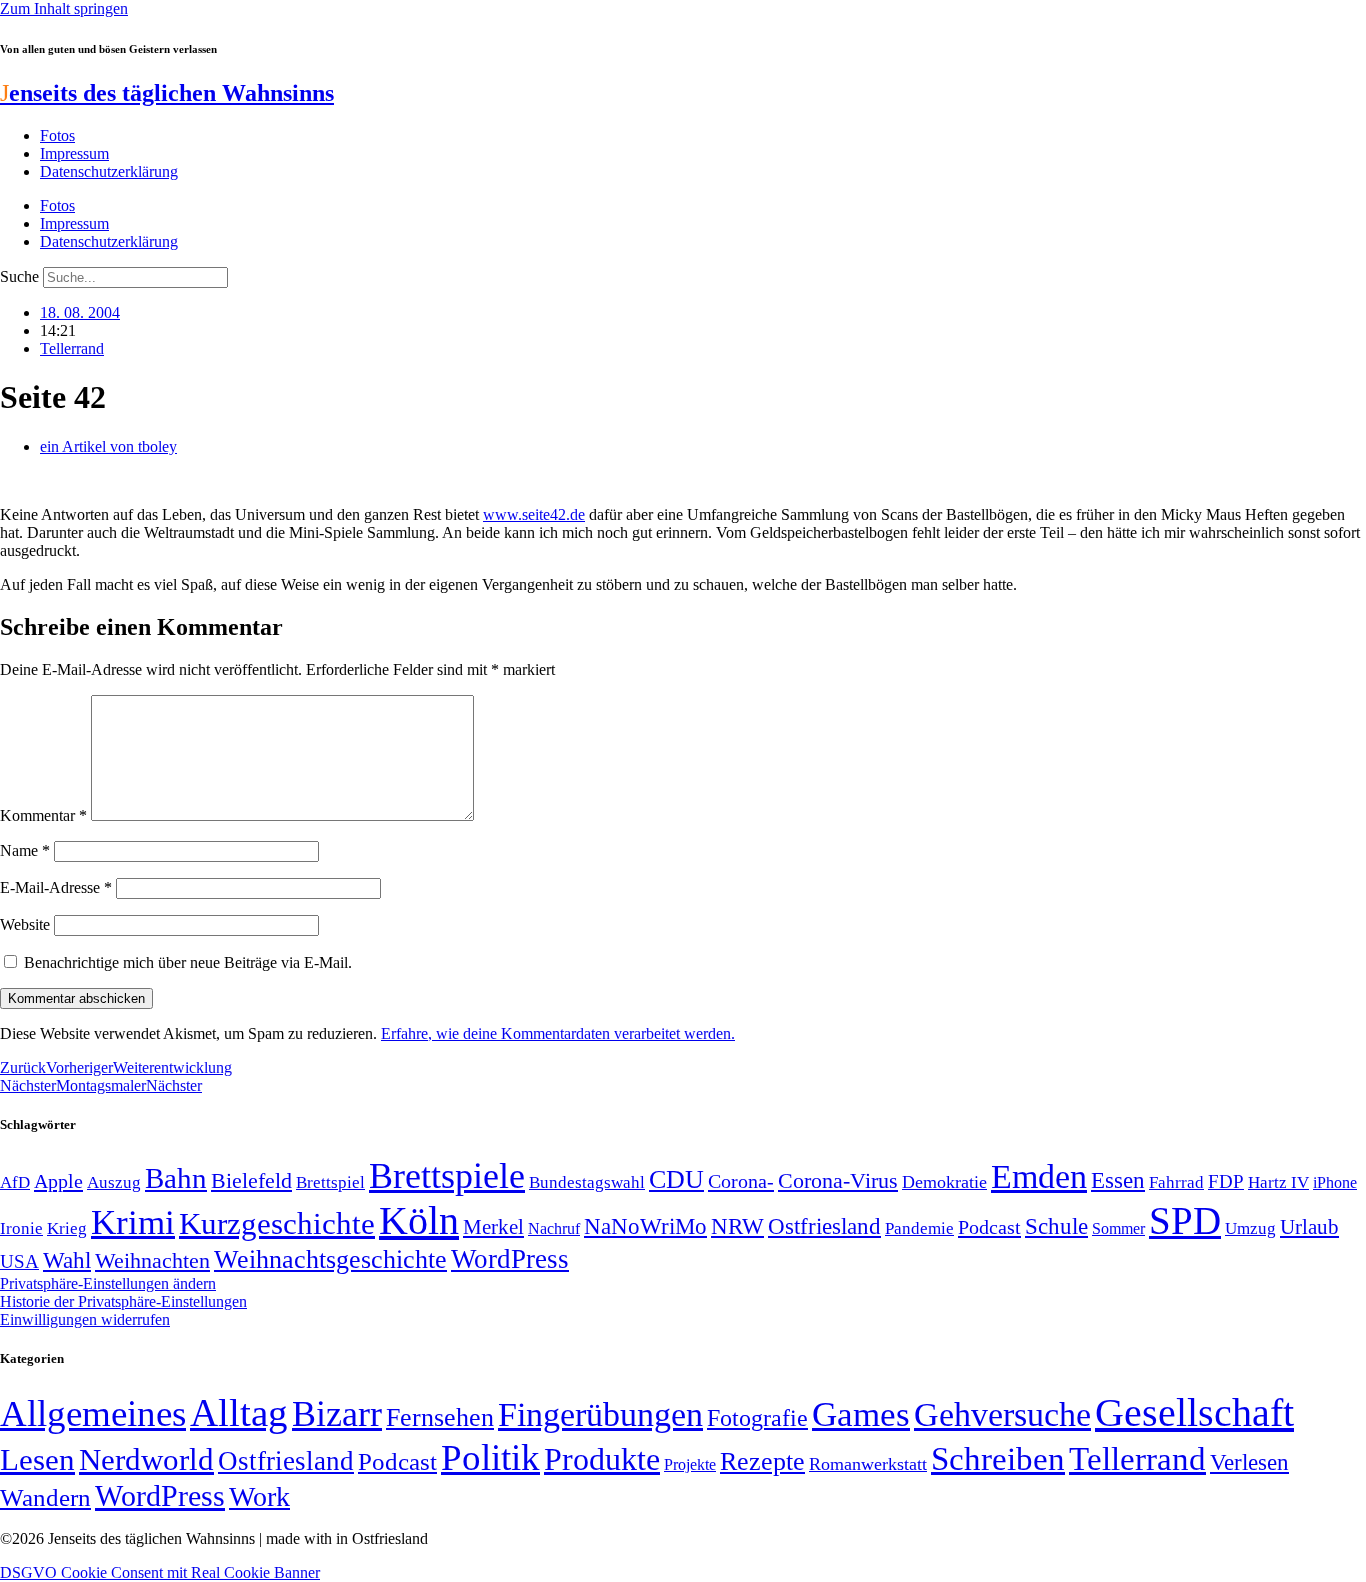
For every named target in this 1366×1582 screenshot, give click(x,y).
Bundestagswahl (587, 1182)
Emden (1039, 1176)
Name (25, 850)
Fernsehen (440, 1417)
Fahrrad (1176, 1182)
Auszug (114, 1182)
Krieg (67, 1228)
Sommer (1118, 1228)
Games (861, 1414)
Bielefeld (251, 1180)
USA (19, 1261)
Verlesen (1249, 1462)
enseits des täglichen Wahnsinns (167, 93)
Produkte (602, 1459)
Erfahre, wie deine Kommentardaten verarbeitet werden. (558, 1033)
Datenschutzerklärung (109, 171)
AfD (15, 1182)
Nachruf (554, 1228)
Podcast (989, 1227)
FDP (1226, 1181)
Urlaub (1309, 1227)
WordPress (510, 1259)
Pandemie (919, 1228)
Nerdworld (146, 1459)
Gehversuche (1002, 1414)
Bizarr (337, 1414)
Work (259, 1496)
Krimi (133, 1222)
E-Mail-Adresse (56, 887)
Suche (19, 276)
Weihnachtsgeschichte (330, 1259)
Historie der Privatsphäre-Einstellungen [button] (123, 1301)
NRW (737, 1226)
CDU (676, 1179)
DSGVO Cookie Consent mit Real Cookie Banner (160, 1572)
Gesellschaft (1194, 1412)
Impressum (74, 153)
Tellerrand (72, 348)
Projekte (690, 1464)
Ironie (21, 1228)
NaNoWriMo (645, 1226)
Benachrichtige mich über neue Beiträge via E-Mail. (188, 962)
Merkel (493, 1227)
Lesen (37, 1459)
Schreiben (998, 1459)
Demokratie (944, 1182)
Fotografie (757, 1418)
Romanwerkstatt (868, 1464)
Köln (419, 1220)
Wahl (67, 1260)
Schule (1056, 1226)
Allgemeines (93, 1413)
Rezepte (762, 1461)
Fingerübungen (600, 1414)
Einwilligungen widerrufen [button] (85, 1319)
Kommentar (43, 815)
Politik (490, 1457)
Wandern (45, 1497)
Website (25, 924)
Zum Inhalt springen (64, 8)
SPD (1185, 1220)
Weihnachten (152, 1260)
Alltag (239, 1412)
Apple (58, 1181)
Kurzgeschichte (277, 1223)
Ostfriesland (824, 1226)
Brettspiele (447, 1176)
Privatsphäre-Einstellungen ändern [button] (108, 1283)
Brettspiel (330, 1182)
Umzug (1250, 1228)
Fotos (57, 135)
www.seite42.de (534, 514)
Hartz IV (1278, 1182)
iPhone (1335, 1183)
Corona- (741, 1181)
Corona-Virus (838, 1180)
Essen (1118, 1180)
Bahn (176, 1178)
